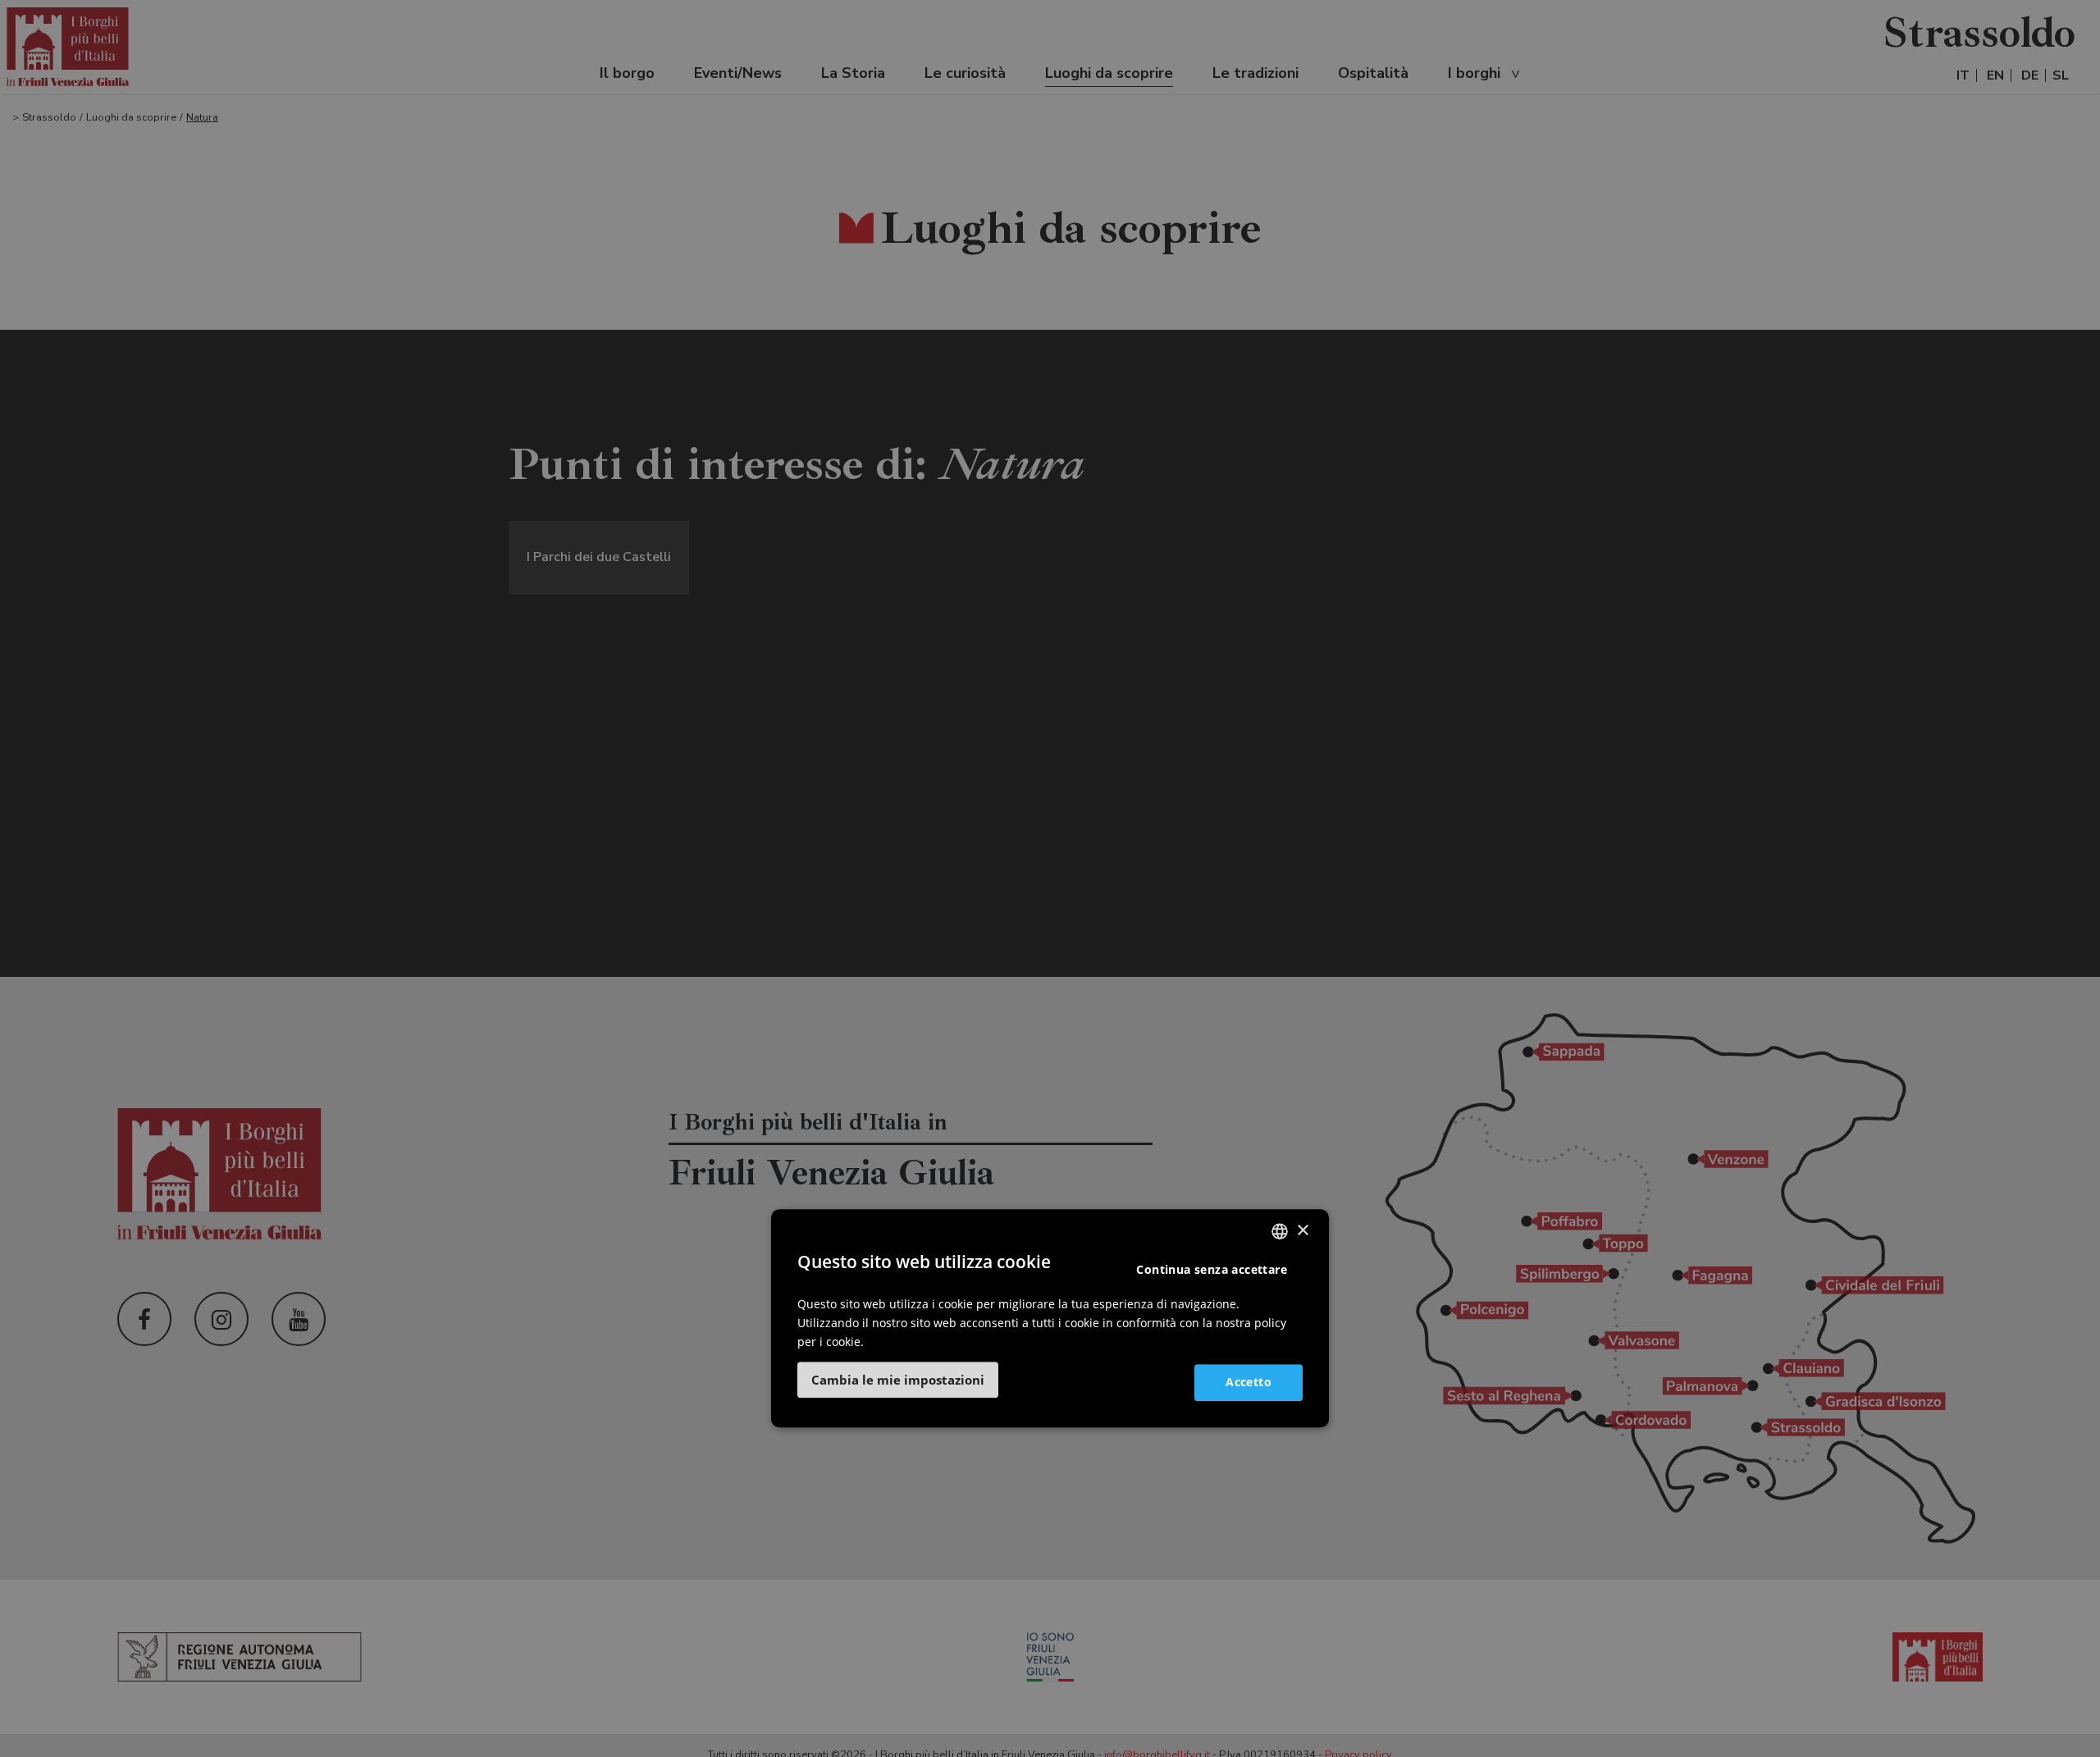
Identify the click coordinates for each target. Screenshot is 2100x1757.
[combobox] (1280, 1231)
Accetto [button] (1249, 1381)
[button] (898, 1379)
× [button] (1302, 1230)
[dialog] (1050, 1318)
